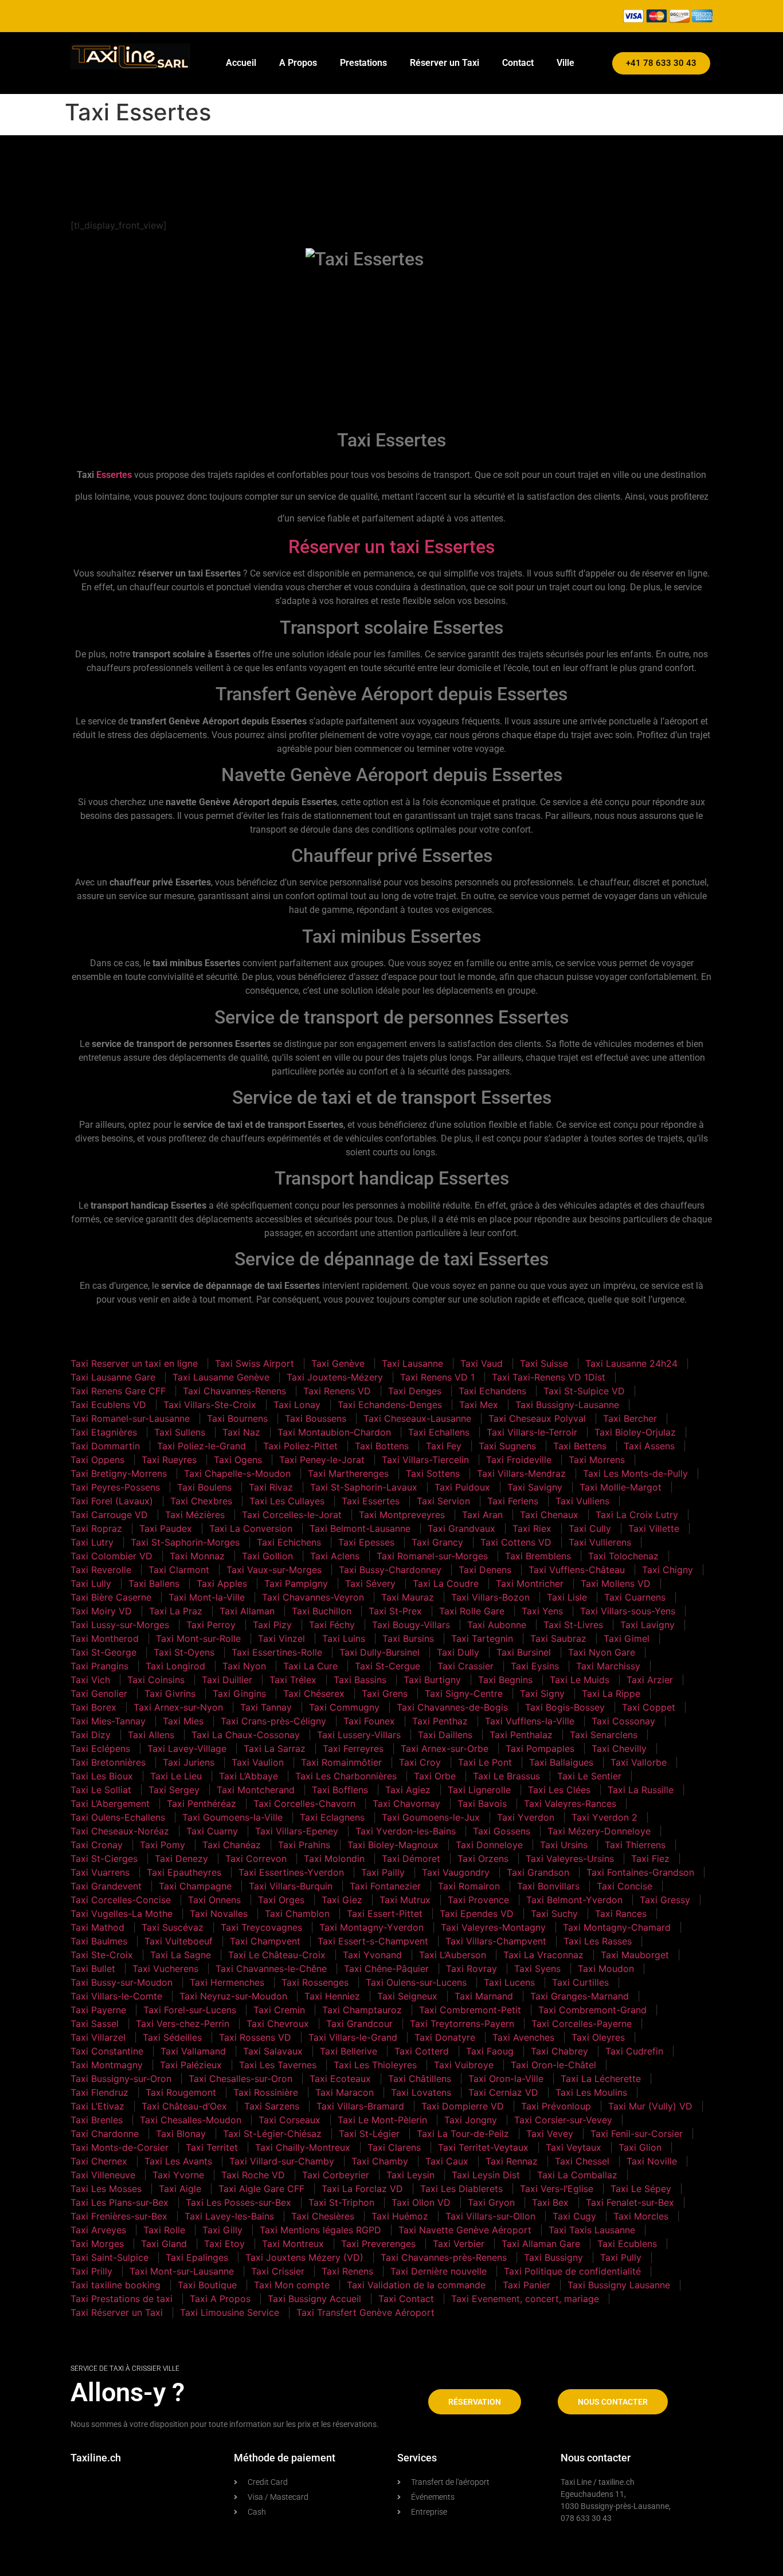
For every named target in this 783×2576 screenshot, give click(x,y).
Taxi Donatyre (445, 2037)
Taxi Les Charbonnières (346, 1776)
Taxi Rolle (164, 2230)
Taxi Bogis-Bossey (565, 1707)
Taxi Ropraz (96, 1528)
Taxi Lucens (509, 1982)
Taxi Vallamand (193, 2051)
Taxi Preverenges (378, 2244)
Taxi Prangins (99, 1666)
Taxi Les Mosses (106, 2189)
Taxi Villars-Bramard (360, 2106)
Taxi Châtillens (420, 2079)
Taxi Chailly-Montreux (303, 2147)
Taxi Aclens (335, 1556)
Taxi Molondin (334, 1859)
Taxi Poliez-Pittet (300, 1446)
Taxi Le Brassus (506, 1776)
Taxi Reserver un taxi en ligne (134, 1363)
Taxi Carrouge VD (109, 1515)
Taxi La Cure (310, 1666)
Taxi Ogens (238, 1460)
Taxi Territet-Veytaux (483, 2147)
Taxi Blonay (181, 2134)
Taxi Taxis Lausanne (592, 2230)
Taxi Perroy (211, 1625)
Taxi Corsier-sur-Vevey (563, 2120)
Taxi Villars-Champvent (496, 1941)
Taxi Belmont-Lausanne (360, 1528)
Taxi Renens (347, 2271)
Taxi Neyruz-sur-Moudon (233, 1996)
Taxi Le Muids (580, 1680)
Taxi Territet (212, 2147)
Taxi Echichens (289, 1542)
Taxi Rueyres (169, 1460)
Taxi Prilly (91, 2271)
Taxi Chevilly (619, 1748)
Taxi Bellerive (349, 2051)
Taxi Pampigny (296, 1583)
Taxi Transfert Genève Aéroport (365, 2312)
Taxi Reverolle (101, 1570)
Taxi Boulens (204, 1487)
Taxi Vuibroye (464, 2065)
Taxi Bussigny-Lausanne (567, 1405)
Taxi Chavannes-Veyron (313, 1597)
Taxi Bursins (408, 1638)
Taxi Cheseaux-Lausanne (417, 1418)
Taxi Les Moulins (591, 2092)
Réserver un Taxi (445, 63)
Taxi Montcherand (256, 1790)
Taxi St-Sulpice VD (584, 1391)
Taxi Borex (93, 1707)
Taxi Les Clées (559, 1790)
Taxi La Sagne (181, 1955)
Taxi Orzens (483, 1859)
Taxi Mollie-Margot (620, 1487)
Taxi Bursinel (524, 1652)
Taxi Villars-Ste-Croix (210, 1405)
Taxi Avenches (523, 2037)
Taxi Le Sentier (589, 1776)
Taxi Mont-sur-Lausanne (182, 2271)
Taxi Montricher (530, 1583)
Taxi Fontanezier (385, 1886)
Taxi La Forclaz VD (362, 2189)
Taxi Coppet (649, 1707)
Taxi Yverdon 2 (604, 1817)
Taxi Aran (482, 1515)
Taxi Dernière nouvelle (439, 2271)
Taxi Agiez (408, 1790)
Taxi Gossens (502, 1831)
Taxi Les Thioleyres (375, 2065)
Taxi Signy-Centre (464, 1693)
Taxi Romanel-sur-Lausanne (130, 1418)
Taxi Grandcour (359, 2024)
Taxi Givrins (170, 1693)
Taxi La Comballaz (577, 2175)
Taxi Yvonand (372, 1955)
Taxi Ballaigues (561, 1762)
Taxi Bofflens (340, 1790)
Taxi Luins (344, 1638)
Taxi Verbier (459, 2244)
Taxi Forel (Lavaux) (112, 1501)
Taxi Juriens (189, 1762)
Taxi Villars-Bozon (490, 1597)
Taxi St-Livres (573, 1625)
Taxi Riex (532, 1528)
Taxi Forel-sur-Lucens (190, 2010)
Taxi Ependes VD (477, 1914)
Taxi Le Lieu (176, 1776)
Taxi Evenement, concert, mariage (525, 2299)
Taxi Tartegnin (482, 1638)
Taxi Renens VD (337, 1391)
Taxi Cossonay (623, 1721)
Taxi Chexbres (201, 1501)
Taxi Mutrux (405, 1900)
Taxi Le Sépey (641, 2189)
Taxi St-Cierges (104, 1859)
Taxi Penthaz (440, 1721)
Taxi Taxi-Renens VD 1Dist (549, 1377)
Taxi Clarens (394, 2147)
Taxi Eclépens (100, 1748)
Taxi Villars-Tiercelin (425, 1460)
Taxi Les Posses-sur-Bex (238, 2202)
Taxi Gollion (267, 1556)
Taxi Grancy (437, 1542)
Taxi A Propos (220, 2299)
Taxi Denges (415, 1391)
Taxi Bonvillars (548, 1886)
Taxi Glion (640, 2147)
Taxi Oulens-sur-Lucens (416, 1982)
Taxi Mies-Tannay (108, 1721)
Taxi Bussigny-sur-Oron (121, 2079)
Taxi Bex (550, 2202)
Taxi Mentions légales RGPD (320, 2230)
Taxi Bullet (93, 1969)
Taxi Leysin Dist (486, 2175)
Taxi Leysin (410, 2175)
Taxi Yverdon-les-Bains (406, 1831)
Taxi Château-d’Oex (184, 2106)
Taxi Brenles (97, 2120)
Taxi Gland (164, 2244)
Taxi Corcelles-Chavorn (304, 1803)
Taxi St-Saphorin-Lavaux (364, 1487)
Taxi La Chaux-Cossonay (246, 1735)
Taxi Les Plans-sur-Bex (120, 2202)
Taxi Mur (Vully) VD (650, 2106)
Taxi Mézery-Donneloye (599, 1831)
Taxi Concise (625, 1886)
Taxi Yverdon (526, 1817)
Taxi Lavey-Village (187, 1748)
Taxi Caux (447, 2161)
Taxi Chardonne (105, 2134)
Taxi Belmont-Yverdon (574, 1900)
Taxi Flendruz (99, 2092)
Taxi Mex (479, 1405)
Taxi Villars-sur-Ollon (490, 2216)
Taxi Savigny (535, 1487)
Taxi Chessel (582, 2161)
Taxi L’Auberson (453, 1955)
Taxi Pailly (383, 1872)
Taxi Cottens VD (516, 1542)
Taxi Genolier (99, 1693)
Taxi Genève (338, 1363)
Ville (565, 63)
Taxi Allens (151, 1735)
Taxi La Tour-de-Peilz (463, 2134)
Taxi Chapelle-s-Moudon (237, 1473)
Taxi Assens (649, 1446)
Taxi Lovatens (421, 2092)
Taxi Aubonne (497, 1625)
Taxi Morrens (597, 1460)
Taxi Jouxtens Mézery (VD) (304, 2257)
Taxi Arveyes (98, 2230)
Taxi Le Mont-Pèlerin (382, 2120)
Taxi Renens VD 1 (437, 1377)
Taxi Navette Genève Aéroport (465, 2230)
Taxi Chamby (380, 2161)
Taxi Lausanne (412, 1363)
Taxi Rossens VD (255, 2037)
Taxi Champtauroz (362, 2010)
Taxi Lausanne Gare (113, 1377)
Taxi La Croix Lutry (637, 1515)
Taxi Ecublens (627, 2244)
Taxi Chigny (667, 1570)
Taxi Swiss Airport (255, 1363)
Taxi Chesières (323, 2216)
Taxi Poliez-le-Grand (201, 1446)
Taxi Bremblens (538, 1556)
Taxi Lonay (297, 1405)
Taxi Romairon (469, 1886)
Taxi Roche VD (253, 2175)
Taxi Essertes (371, 1501)
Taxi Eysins (535, 1666)
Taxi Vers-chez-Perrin (183, 2024)
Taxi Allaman (247, 1611)
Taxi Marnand (484, 1996)
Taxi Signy (542, 1693)
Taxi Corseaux (289, 2120)
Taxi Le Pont (485, 1762)
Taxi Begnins (505, 1680)
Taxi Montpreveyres (402, 1515)
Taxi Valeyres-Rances (570, 1803)
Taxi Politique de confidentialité (572, 2271)
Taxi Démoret (411, 1859)
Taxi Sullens (180, 1432)
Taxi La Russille (641, 1790)
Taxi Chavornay (406, 1803)
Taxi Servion (443, 1501)
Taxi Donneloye (489, 1845)
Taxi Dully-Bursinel (379, 1652)
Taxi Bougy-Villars (411, 1625)
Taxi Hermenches (227, 1982)
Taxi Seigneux (407, 1996)
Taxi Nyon (244, 1666)
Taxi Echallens (439, 1432)
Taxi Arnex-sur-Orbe (445, 1748)
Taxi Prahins (304, 1845)
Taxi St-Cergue (387, 1666)
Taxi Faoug (490, 2051)
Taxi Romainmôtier (341, 1762)
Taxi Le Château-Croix (277, 1955)
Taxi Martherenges (348, 1473)
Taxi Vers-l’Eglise (557, 2189)
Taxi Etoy (224, 2244)
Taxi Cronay (97, 1845)
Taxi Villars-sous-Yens (628, 1611)
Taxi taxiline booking (116, 2285)
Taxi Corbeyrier (336, 2175)
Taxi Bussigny (553, 2257)
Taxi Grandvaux (461, 1528)
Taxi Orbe (435, 1776)
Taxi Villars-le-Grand (353, 2037)
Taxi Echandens (492, 1391)
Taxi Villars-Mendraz (521, 1473)
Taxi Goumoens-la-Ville (232, 1817)
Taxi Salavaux (273, 2051)
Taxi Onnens (214, 1900)
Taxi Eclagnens (332, 1817)
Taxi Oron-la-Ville (506, 2079)
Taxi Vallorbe (639, 1762)
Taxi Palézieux (191, 2065)
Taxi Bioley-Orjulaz (635, 1432)
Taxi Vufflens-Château (577, 1570)
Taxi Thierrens (635, 1845)
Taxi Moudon (606, 1969)
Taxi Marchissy (608, 1666)
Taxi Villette (654, 1528)
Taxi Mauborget (635, 1955)
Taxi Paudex (166, 1528)
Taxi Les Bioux (102, 1776)
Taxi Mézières (195, 1515)
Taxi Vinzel (281, 1638)
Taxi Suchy (554, 1914)
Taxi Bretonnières (108, 1762)
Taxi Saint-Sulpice (109, 2257)
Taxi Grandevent (106, 1886)
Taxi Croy (420, 1762)
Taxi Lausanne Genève (221, 1377)
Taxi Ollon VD (421, 2202)
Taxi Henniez (332, 1996)
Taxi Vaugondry (456, 1872)
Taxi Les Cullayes (287, 1501)
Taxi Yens (542, 1611)
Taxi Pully (621, 2257)
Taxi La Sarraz (275, 1748)
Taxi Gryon (491, 2202)
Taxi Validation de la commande (416, 2285)
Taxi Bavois (482, 1803)
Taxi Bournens (237, 1418)
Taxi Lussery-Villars (359, 1735)
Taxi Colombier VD (111, 1556)
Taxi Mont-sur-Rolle (198, 1638)
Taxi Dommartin (105, 1446)
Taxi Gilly (222, 2230)
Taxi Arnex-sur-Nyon (178, 1707)
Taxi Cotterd (422, 2051)
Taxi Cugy (574, 2216)
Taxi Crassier (465, 1666)
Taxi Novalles (219, 1914)
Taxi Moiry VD (101, 1611)
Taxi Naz (241, 1432)
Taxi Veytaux (573, 2147)
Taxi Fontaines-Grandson (640, 1872)
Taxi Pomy (163, 1845)
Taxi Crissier (278, 2271)
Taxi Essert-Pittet (385, 1914)
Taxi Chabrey (559, 2051)
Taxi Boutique (207, 2285)
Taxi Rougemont (181, 2092)
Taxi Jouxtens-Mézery (335, 1377)
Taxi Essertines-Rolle (277, 1652)
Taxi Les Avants (178, 2161)
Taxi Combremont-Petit (470, 2010)
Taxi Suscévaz (173, 1927)
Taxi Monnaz (197, 1556)
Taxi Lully (91, 1583)
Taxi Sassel (95, 2024)
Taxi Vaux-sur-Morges (274, 1570)
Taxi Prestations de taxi (122, 2299)
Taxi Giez (342, 1900)
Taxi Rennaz (512, 2161)
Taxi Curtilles (580, 1982)
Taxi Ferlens (513, 1501)
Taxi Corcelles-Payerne (582, 2024)
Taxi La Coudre (446, 1583)
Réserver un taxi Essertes (391, 547)
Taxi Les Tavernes (278, 2065)
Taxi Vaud (481, 1363)
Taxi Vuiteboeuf (179, 1941)
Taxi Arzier (650, 1680)
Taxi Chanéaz (232, 1845)
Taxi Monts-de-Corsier (120, 2147)
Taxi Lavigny (647, 1625)
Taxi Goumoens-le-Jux (431, 1817)
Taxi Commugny (344, 1707)
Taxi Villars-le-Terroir (532, 1432)
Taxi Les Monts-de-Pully (635, 1473)
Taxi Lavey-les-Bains (229, 2216)
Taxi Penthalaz (521, 1735)
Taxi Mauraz (408, 1597)
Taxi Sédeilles (172, 2037)
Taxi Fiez (650, 1859)
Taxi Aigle (180, 2189)
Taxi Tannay (266, 1707)
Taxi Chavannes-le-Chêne (271, 1969)
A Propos (298, 63)
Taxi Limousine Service (230, 2312)
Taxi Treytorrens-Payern (462, 2024)
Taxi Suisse (544, 1363)
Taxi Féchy (332, 1625)
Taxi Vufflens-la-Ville (530, 1721)
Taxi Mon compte (292, 2285)
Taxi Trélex (293, 1680)
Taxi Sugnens (507, 1446)
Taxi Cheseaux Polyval (537, 1418)
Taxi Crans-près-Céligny (273, 1721)
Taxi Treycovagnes (261, 1927)
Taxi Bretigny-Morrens (119, 1473)
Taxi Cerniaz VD (503, 2092)
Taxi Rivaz (271, 1487)
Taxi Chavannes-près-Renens (444, 2257)
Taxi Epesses (366, 1542)
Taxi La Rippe (611, 1693)
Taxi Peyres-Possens (115, 1487)
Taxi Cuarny (212, 1831)
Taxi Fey (444, 1446)
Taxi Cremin (279, 2010)
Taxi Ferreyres (353, 1748)
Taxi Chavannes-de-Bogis (452, 1707)
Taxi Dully (458, 1652)
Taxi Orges (281, 1900)
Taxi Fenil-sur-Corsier (637, 2134)
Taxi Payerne (98, 2010)
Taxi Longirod (175, 1666)
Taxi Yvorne (178, 2175)
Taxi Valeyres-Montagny (493, 1927)
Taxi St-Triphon (341, 2202)
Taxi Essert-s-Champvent (373, 1941)
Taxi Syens (537, 1969)
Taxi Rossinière (266, 2092)
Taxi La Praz (176, 1611)
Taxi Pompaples (540, 1748)
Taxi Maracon (344, 2092)
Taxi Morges (97, 2244)
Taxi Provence (478, 1900)
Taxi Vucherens (165, 1969)
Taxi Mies (183, 1721)
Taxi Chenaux (549, 1515)
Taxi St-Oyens (184, 1652)
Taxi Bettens (580, 1446)
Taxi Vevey (550, 2134)
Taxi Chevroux (278, 2024)
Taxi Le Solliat (101, 1790)
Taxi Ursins (564, 1845)
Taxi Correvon (256, 1859)
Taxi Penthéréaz (201, 1803)
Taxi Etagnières (104, 1432)
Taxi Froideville (519, 1460)
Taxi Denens (485, 1570)
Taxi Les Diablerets (461, 2189)
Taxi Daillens (445, 1735)
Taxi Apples (222, 1583)
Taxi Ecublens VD (108, 1405)
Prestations (363, 63)
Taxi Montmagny (107, 2065)
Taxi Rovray (471, 1969)
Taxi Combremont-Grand (592, 2010)
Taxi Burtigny (432, 1680)
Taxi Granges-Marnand (580, 1996)
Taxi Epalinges (197, 2257)
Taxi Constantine (107, 2051)
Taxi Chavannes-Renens (234, 1391)
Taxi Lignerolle (479, 1790)
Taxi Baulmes (99, 1941)
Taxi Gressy (665, 1900)
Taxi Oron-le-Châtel (553, 2065)
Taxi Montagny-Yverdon (371, 1927)
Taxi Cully (590, 1528)
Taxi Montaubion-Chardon (334, 1432)
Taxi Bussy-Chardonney (390, 1570)
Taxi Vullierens (600, 1542)
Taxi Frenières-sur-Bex (119, 2216)
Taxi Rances (621, 1914)
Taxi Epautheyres (184, 1872)
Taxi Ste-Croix (102, 1955)
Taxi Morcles (641, 2216)
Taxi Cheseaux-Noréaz (120, 1831)
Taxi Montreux (293, 2244)
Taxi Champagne (195, 1886)
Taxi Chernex (99, 2161)
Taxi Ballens (154, 1583)
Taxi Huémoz (400, 2216)
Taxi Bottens (382, 1446)
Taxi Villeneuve (103, 2175)
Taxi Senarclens (604, 1735)
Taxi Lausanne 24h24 (631, 1363)
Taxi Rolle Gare (472, 1611)
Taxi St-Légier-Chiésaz (272, 2134)
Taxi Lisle (567, 1597)
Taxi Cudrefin (634, 2051)
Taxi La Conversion (251, 1528)
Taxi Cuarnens (635, 1597)
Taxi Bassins (360, 1680)
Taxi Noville (652, 2161)
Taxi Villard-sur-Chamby (282, 2161)
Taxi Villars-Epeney (297, 1831)
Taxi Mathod (97, 1927)
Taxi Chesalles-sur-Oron (240, 2079)
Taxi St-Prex (395, 1611)
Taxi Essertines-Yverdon (291, 1872)
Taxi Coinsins (156, 1680)
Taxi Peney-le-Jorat (322, 1460)
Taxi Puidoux (462, 1487)
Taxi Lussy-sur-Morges (120, 1625)
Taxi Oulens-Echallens (118, 1817)
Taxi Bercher (630, 1418)
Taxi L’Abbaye (248, 1776)
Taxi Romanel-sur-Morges (432, 1556)
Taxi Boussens (316, 1418)
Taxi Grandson (538, 1872)
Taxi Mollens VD (616, 1583)
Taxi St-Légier (369, 2134)
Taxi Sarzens (272, 2106)
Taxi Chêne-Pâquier (386, 1969)
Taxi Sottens (433, 1473)
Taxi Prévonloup (556, 2106)
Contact (518, 63)
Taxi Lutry (92, 1542)
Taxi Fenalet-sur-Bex (630, 2202)
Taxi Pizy (272, 1625)
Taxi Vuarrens (100, 1872)
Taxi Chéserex (314, 1693)
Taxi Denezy (181, 1859)
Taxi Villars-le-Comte (116, 1996)
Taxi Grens (385, 1693)
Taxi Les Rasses (598, 1941)
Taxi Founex (369, 1721)
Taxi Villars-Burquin (291, 1886)
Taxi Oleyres (598, 2037)
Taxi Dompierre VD (463, 2106)
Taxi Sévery (370, 1583)
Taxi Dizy (91, 1735)
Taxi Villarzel (98, 2037)
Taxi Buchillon (322, 1611)
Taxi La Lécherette (601, 2079)
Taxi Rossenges (315, 1982)
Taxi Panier (526, 2285)
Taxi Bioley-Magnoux (393, 1845)
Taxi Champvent (265, 1941)
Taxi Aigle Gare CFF (261, 2189)
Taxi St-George (103, 1652)
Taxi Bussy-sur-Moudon (122, 1982)
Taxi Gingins (239, 1693)
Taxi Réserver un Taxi (117, 2312)
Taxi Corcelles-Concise (121, 1900)
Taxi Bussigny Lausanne (619, 2285)
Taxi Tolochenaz (623, 1556)
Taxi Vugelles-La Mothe (122, 1914)
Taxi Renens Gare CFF (118, 1391)
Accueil (241, 63)
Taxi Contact (406, 2299)
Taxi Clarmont (179, 1570)
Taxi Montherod (105, 1638)
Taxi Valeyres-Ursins (570, 1859)
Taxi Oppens (97, 1460)
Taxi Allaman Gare (541, 2244)
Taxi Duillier (227, 1680)
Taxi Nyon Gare (602, 1652)
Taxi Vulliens (582, 1501)
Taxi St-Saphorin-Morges (185, 1542)
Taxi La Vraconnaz (543, 1955)
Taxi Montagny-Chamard (617, 1927)
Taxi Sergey (174, 1790)
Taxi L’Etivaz (97, 2106)
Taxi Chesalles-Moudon (191, 2120)
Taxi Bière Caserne (111, 1597)
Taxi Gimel (627, 1638)
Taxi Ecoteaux (340, 2079)
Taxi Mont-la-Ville (207, 1597)
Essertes (114, 475)
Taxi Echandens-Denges (390, 1405)
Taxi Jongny (471, 2120)
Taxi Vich (90, 1680)
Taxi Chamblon (297, 1914)
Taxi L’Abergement (110, 1803)
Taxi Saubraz (558, 1638)
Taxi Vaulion (258, 1762)
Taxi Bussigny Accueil (314, 2299)
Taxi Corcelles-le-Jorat (292, 1515)
